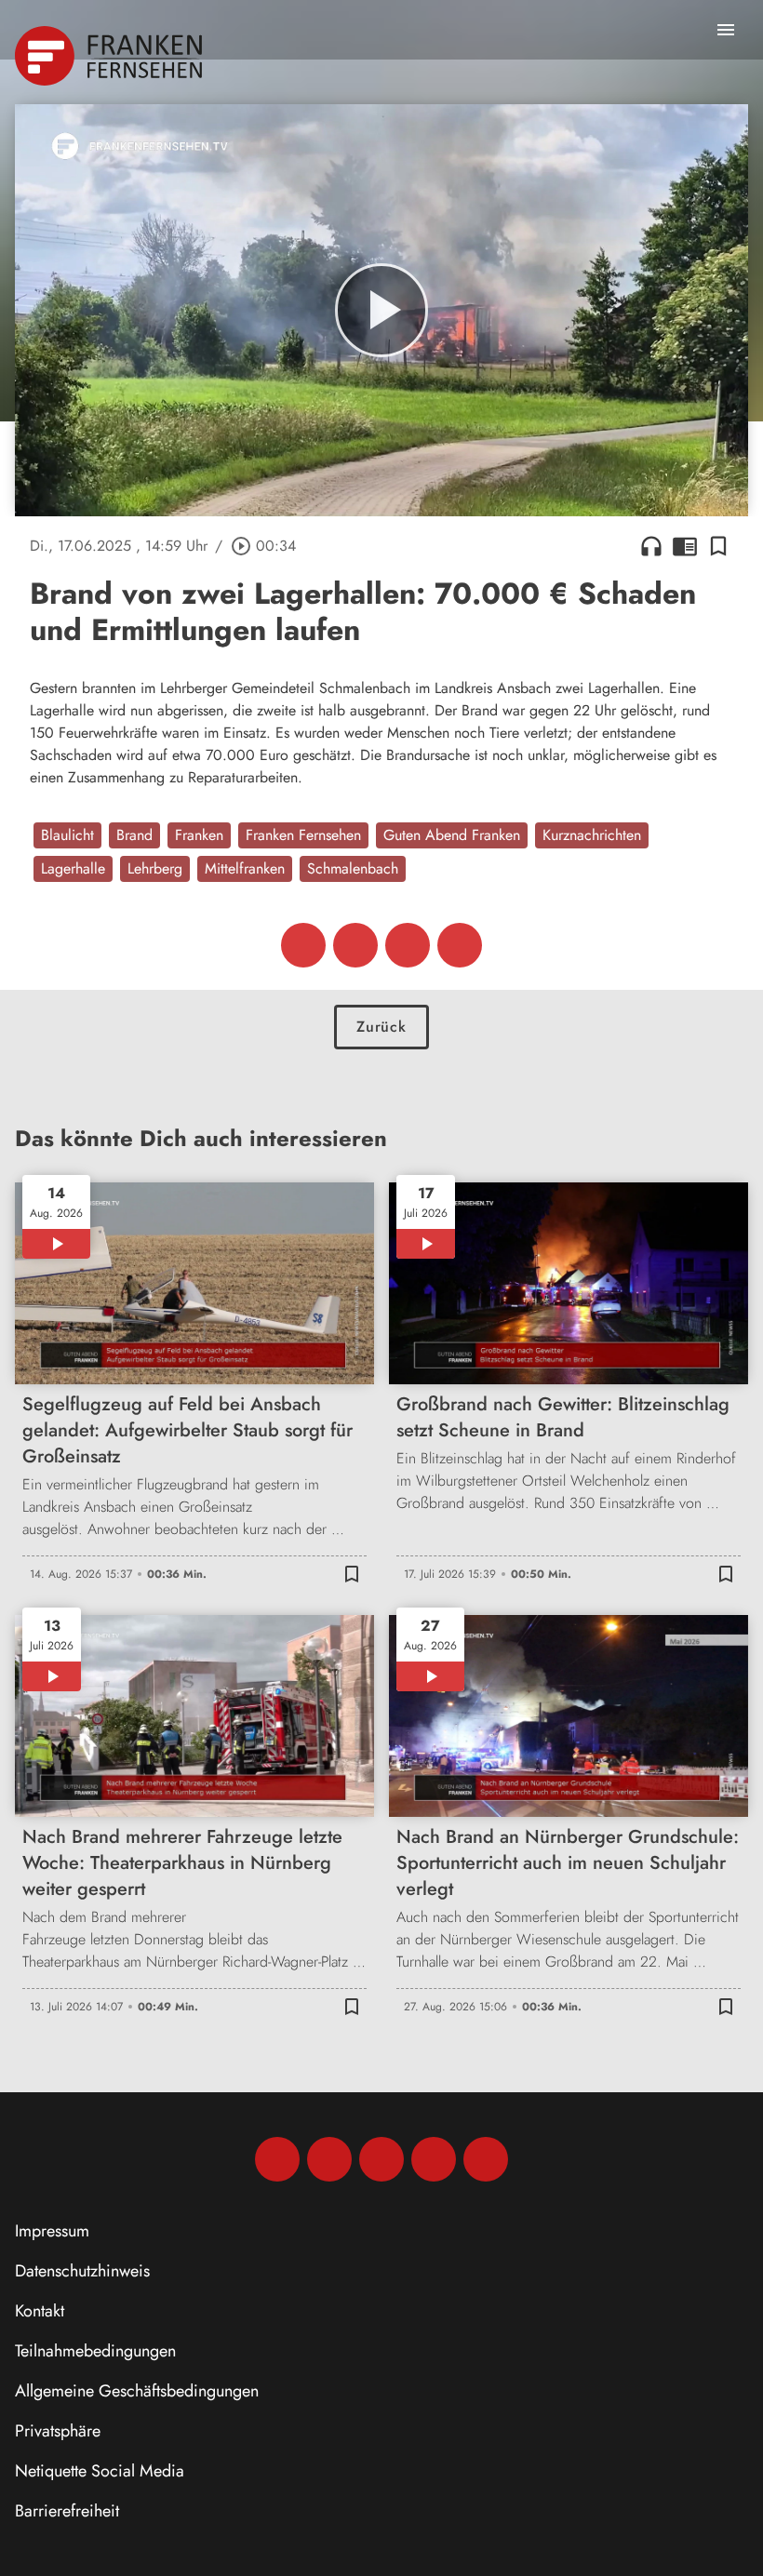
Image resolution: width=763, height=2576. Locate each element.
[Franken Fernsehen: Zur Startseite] (110, 56)
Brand (134, 835)
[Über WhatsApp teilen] (408, 945)
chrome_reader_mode (685, 546)
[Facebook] (277, 2159)
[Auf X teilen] (355, 945)
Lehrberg (155, 868)
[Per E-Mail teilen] (460, 945)
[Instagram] (329, 2159)
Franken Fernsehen (303, 835)
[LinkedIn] (434, 2159)
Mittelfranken (245, 868)
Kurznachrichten (592, 835)
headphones (651, 546)
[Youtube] (381, 2159)
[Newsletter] (486, 2159)
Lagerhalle (73, 868)
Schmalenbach (353, 868)
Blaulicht (67, 835)
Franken (199, 835)
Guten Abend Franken (452, 835)
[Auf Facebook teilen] (303, 945)
